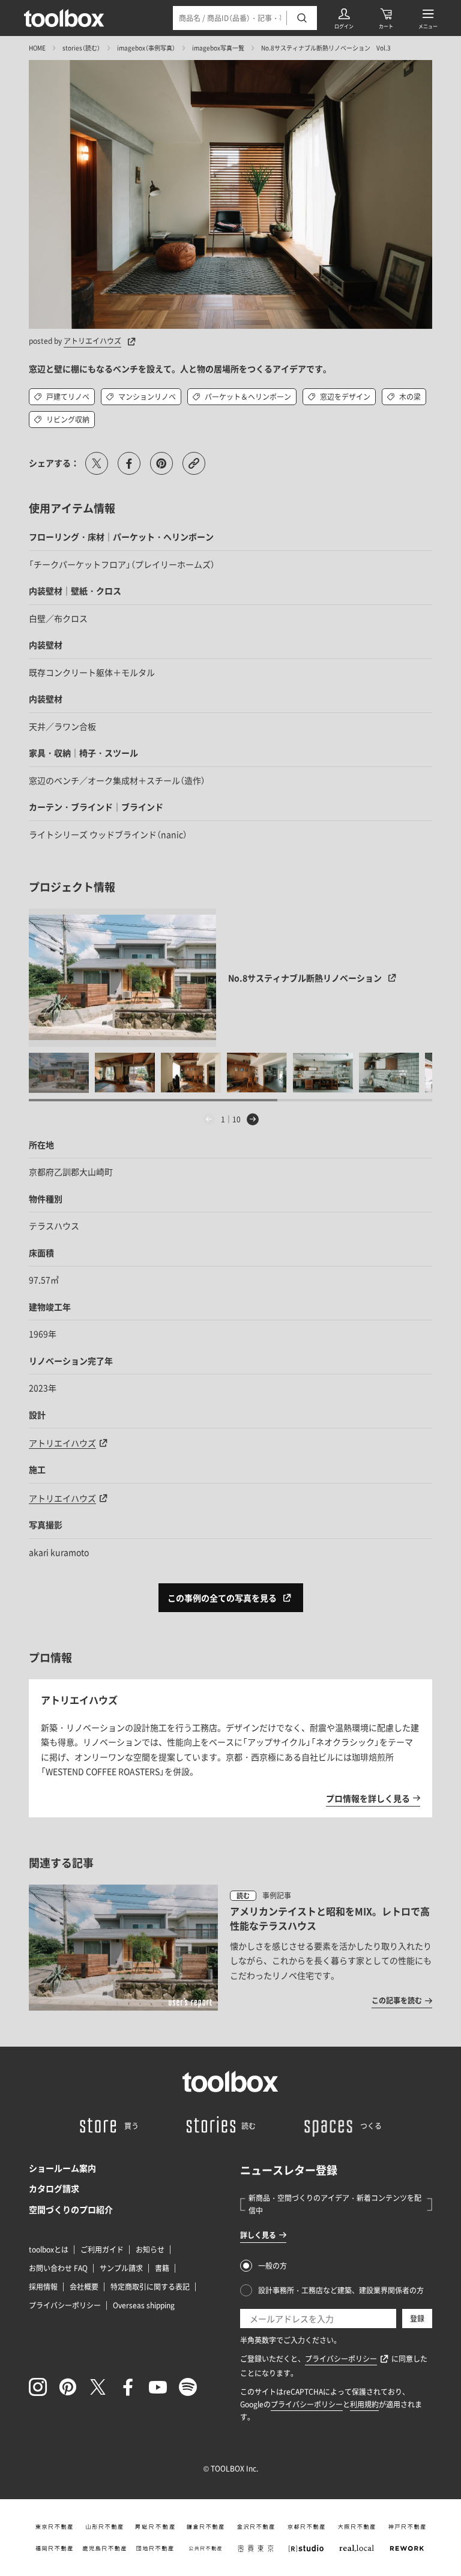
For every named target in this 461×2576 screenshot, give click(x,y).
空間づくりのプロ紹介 (71, 2209)
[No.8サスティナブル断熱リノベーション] (123, 978)
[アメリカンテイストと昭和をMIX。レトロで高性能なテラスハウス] (230, 1948)
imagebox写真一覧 (218, 48)
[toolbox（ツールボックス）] (64, 18)
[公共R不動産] (205, 2548)
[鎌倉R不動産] (205, 2527)
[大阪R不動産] (357, 2527)
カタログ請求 (54, 2188)
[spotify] (188, 2387)
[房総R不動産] (155, 2527)
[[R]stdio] (306, 2548)
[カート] (386, 18)
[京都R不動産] (306, 2527)
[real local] (357, 2548)
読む (243, 1896)
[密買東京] (256, 2548)
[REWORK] (407, 2548)
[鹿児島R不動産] (104, 2548)
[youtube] (158, 2387)
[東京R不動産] (54, 2527)
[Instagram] (38, 2387)
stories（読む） (81, 48)
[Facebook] (128, 2387)
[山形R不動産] (104, 2527)
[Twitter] (98, 2387)
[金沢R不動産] (256, 2527)
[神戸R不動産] (407, 2527)
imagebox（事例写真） (146, 48)
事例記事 (277, 1895)
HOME (37, 48)
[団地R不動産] (155, 2548)
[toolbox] (230, 2081)
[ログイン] (344, 18)
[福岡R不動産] (54, 2548)
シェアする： (54, 463)
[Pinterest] (68, 2387)
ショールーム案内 (62, 2168)
